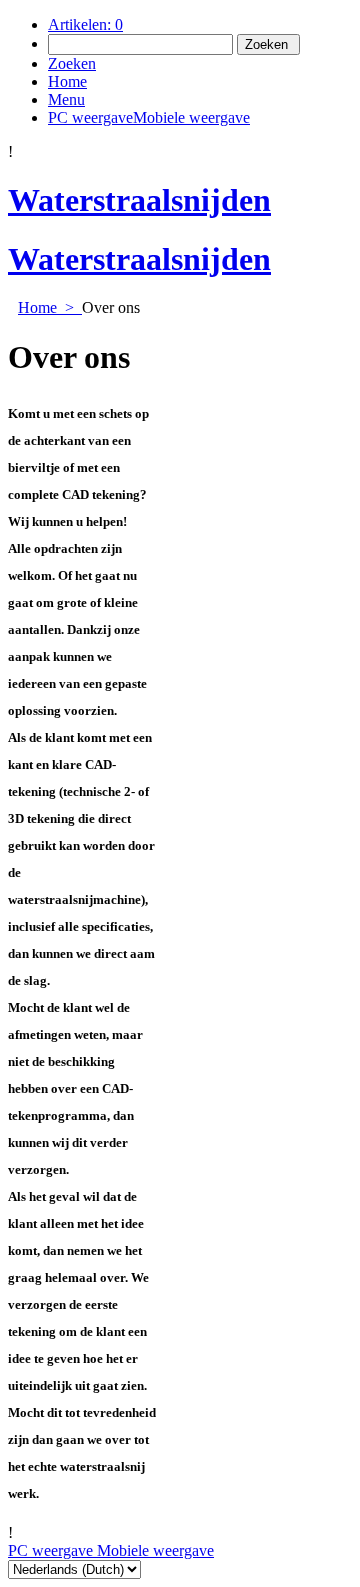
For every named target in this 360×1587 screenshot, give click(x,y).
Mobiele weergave (153, 1550)
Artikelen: (85, 24)
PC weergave (50, 1550)
